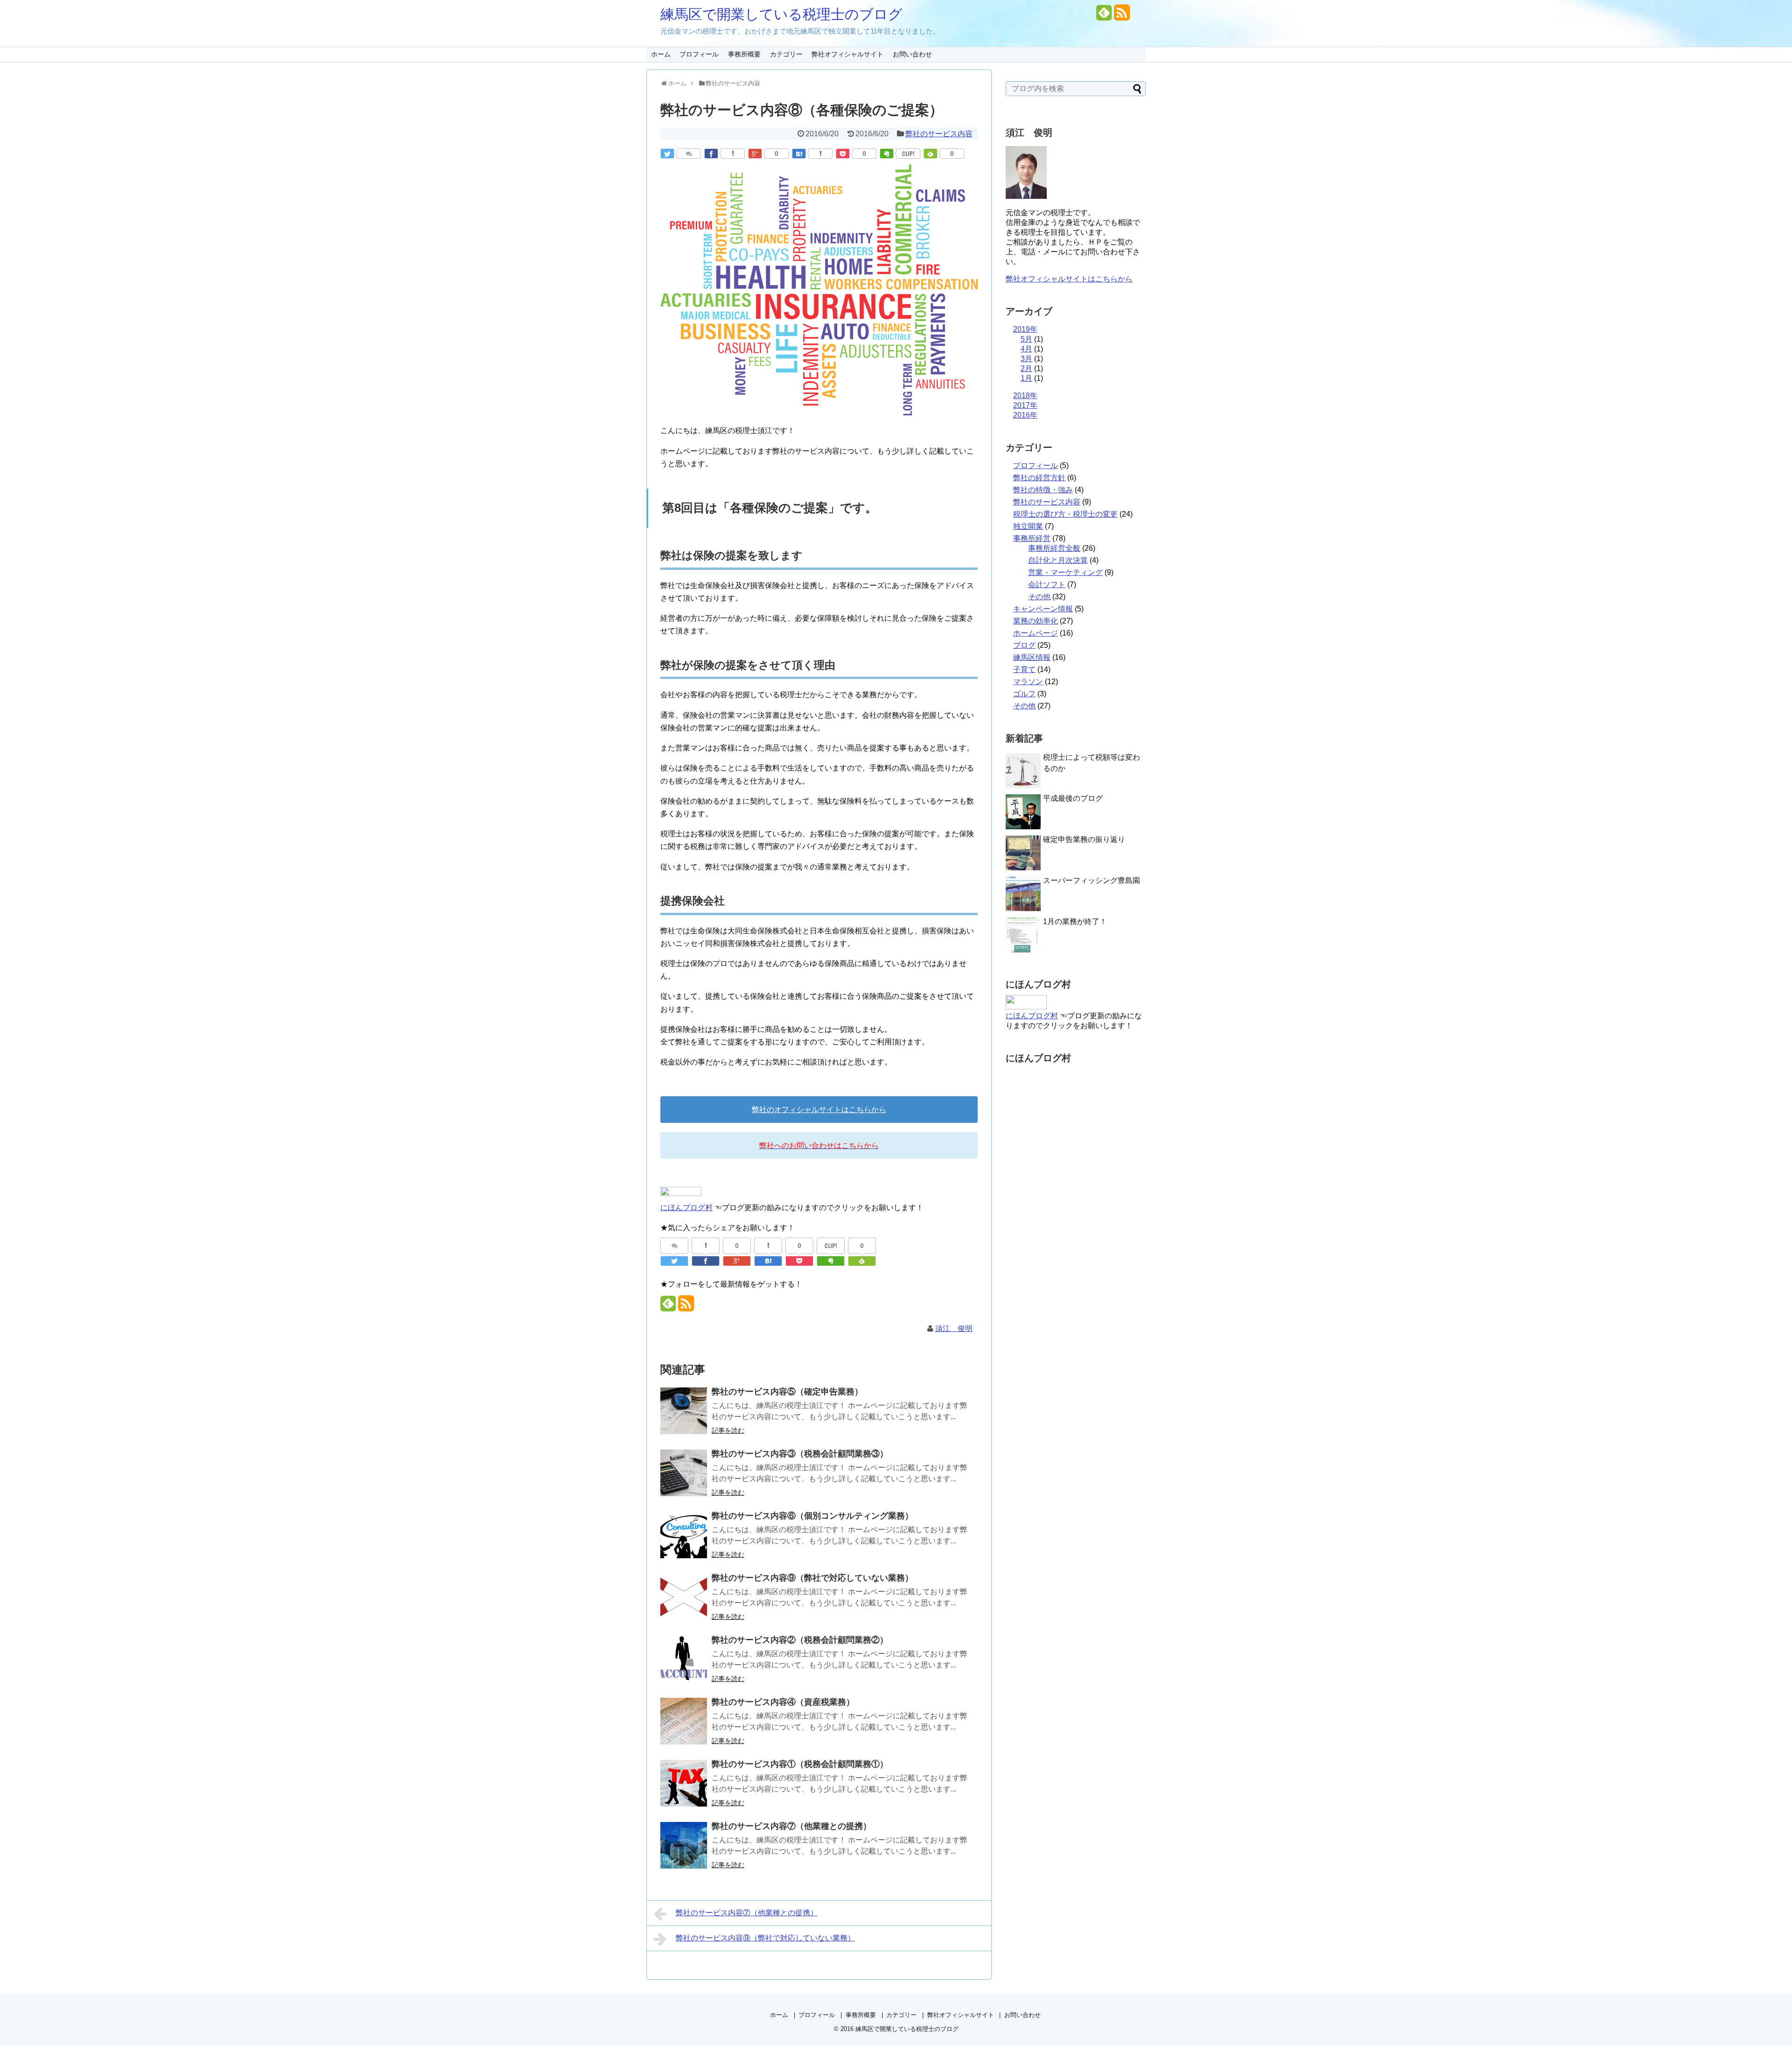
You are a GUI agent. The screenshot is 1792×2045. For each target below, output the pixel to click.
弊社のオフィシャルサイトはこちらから (819, 1110)
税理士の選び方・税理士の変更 (1065, 514)
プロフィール (699, 54)
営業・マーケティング (1065, 572)
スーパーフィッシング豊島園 (1092, 880)
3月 (1026, 359)
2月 (1026, 368)
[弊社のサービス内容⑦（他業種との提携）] (684, 1845)
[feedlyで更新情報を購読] (1104, 16)
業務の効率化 (1036, 621)
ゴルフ (1024, 694)
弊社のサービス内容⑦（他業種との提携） (791, 1826)
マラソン (1028, 682)
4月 (1026, 349)
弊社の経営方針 (1039, 478)
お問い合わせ (912, 54)
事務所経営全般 (1054, 548)
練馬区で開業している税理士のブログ (781, 14)
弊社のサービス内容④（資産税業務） (783, 1702)
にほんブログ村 (686, 1208)
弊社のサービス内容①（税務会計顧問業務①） (800, 1764)
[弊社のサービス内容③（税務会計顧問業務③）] (684, 1473)
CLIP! (908, 154)
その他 (1039, 597)
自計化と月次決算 (1058, 560)
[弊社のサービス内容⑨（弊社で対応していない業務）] (684, 1597)
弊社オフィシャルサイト (847, 54)
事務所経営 (1032, 538)
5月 (1026, 339)
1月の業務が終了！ (1075, 921)
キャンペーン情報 (1043, 609)
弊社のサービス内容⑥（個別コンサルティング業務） (812, 1516)
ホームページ (1036, 633)
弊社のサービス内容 (939, 134)
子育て (1024, 669)
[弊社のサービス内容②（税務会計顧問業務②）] (684, 1659)
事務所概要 (744, 54)
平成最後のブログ (1073, 798)
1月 (1026, 378)
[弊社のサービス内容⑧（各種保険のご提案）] (799, 154)
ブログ (1024, 645)
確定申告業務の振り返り (1084, 839)
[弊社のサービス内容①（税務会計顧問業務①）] (684, 1783)
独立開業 (1028, 526)
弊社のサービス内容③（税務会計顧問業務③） (800, 1454)
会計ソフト (1047, 585)
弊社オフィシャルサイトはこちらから (1069, 279)
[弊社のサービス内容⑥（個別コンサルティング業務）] (684, 1535)
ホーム (661, 54)
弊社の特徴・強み (1043, 490)
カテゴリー (786, 54)
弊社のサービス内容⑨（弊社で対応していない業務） (812, 1578)
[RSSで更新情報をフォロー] (1122, 16)
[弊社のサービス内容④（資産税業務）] (684, 1721)
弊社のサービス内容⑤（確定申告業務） (787, 1392)
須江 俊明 (954, 1328)
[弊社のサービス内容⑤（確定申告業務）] (684, 1411)
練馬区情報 (1032, 657)
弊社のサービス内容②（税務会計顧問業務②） (800, 1640)
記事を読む (728, 1430)
